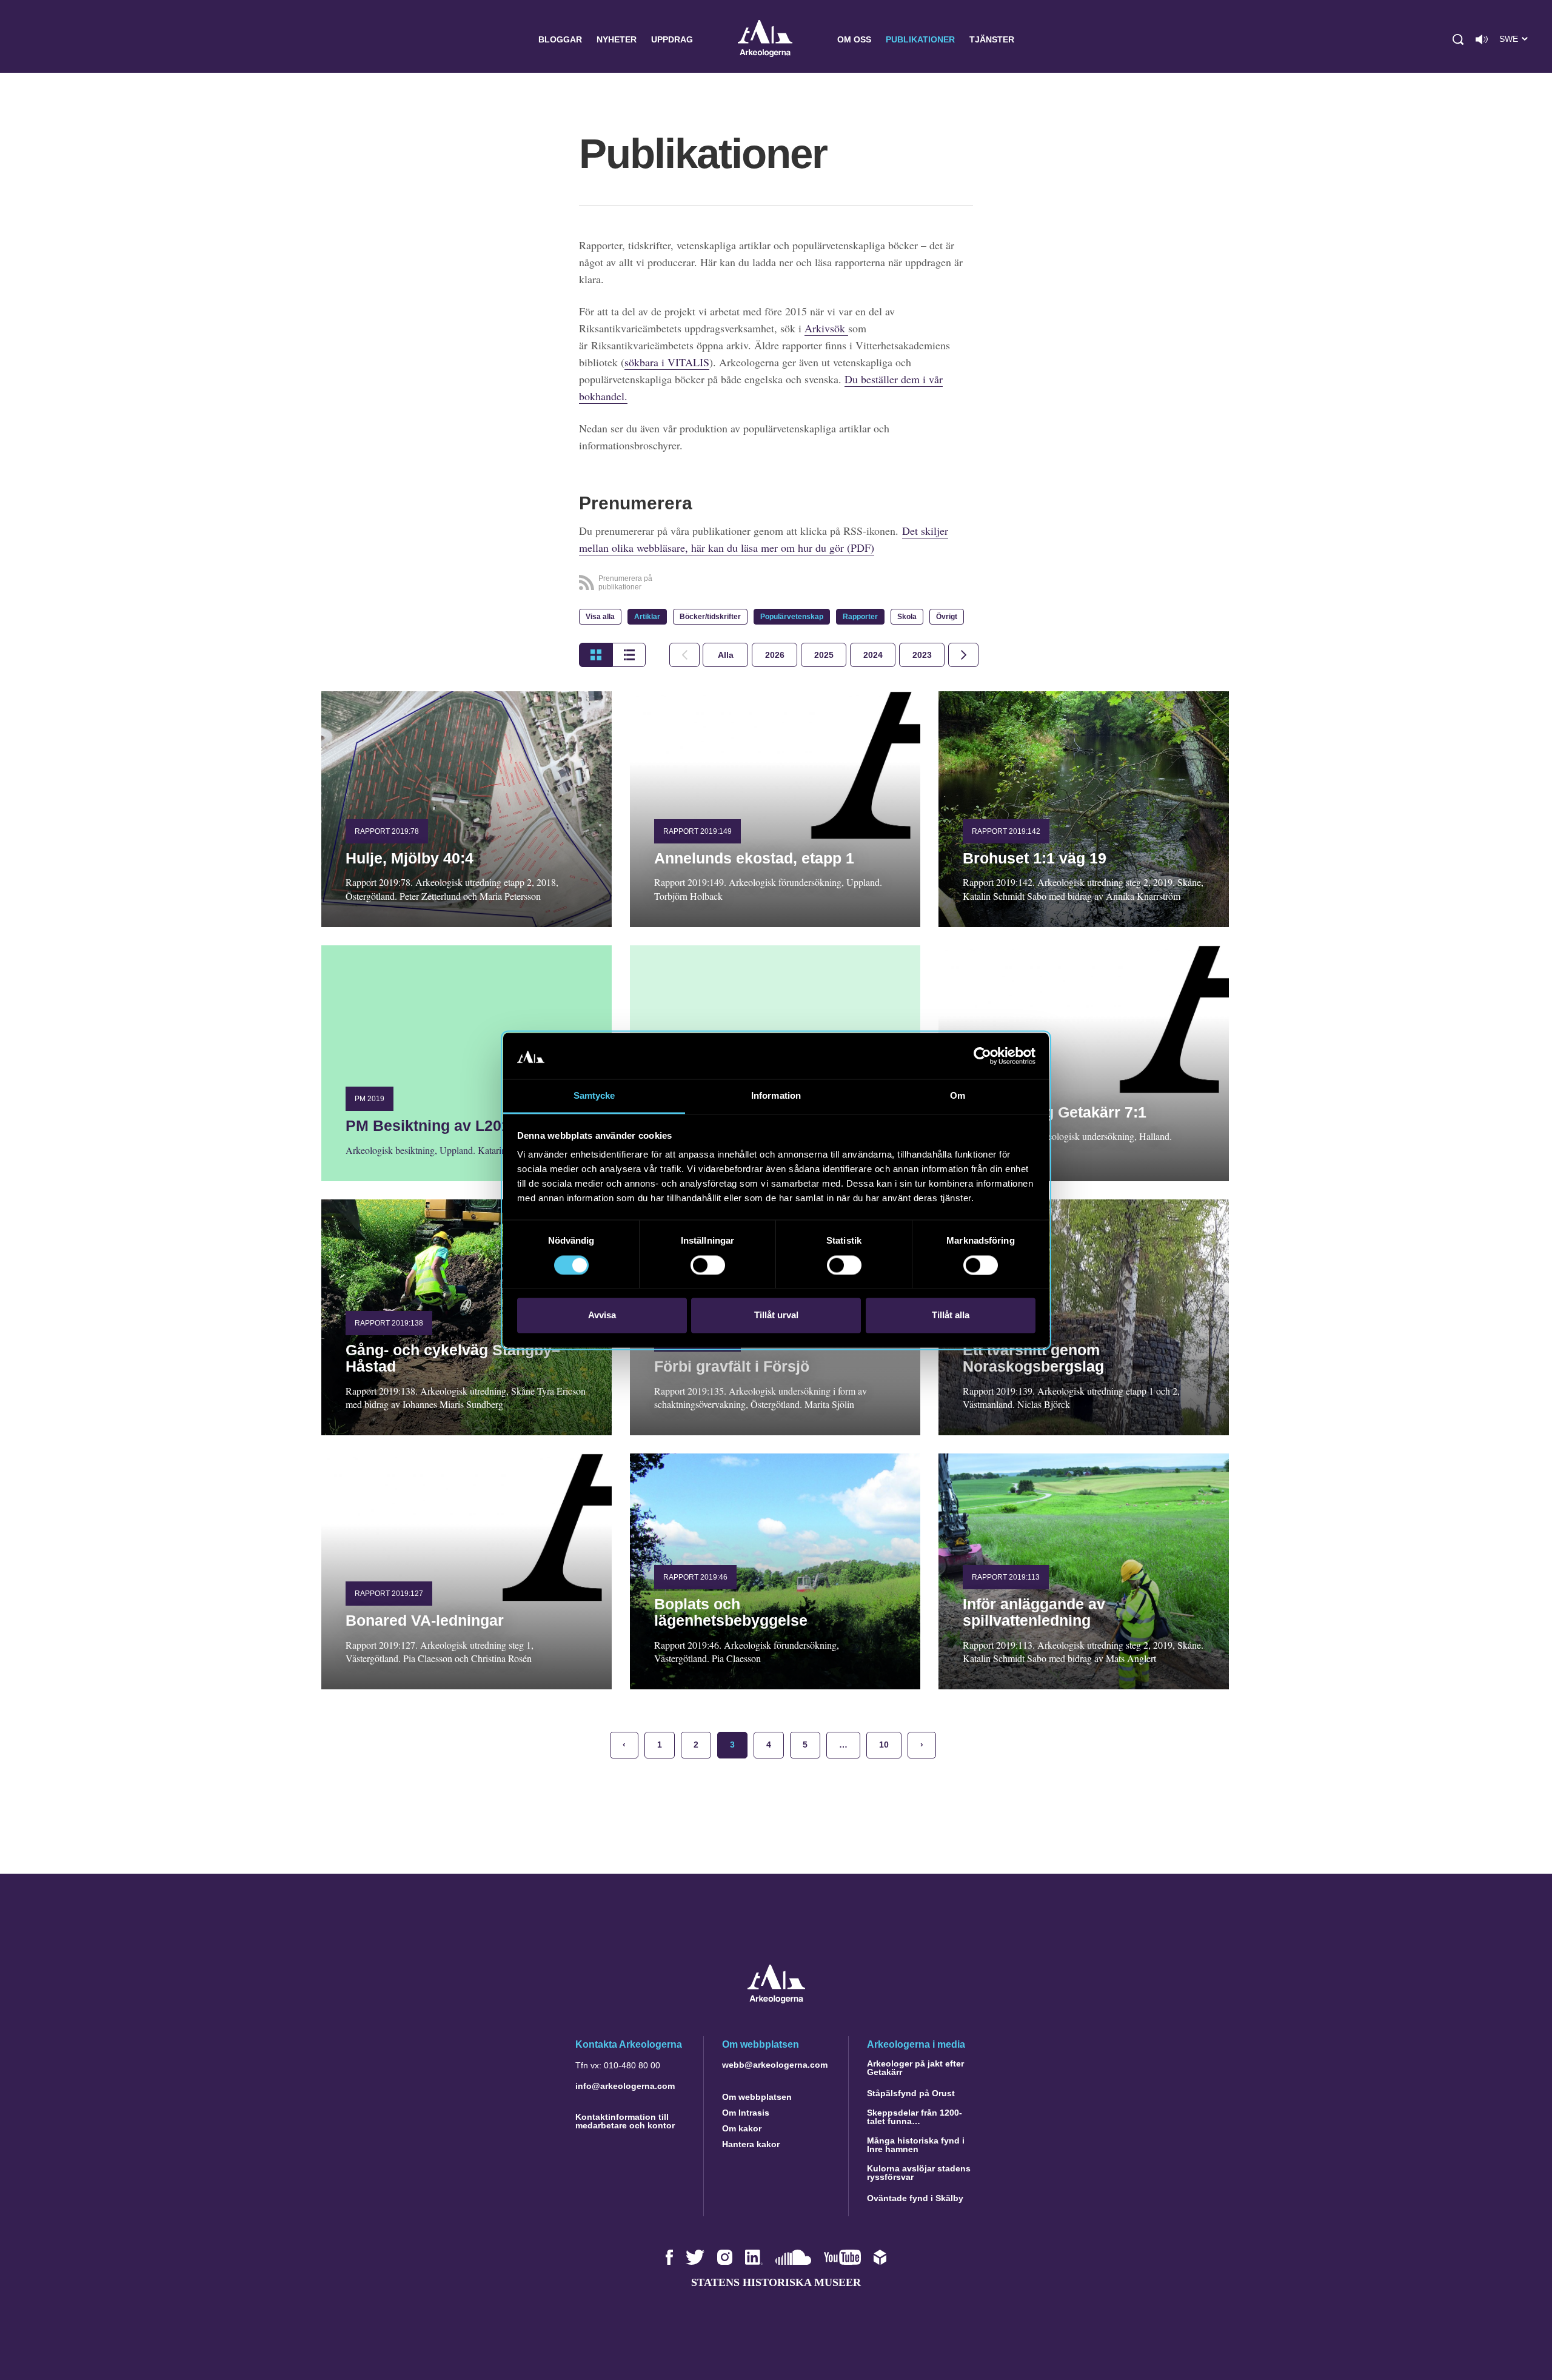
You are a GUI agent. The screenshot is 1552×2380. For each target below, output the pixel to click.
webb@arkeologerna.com (775, 2065)
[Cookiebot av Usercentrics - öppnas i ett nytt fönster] (982, 1056)
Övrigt (947, 617)
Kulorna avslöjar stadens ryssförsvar (919, 2173)
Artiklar (647, 617)
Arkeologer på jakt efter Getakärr (915, 2068)
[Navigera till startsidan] (776, 2000)
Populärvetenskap (792, 617)
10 (884, 1745)
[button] (1458, 39)
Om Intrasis (746, 2113)
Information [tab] (776, 1096)
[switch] (708, 1265)
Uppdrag (672, 39)
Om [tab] (958, 1096)
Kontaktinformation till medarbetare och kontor (625, 2121)
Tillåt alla (951, 1316)
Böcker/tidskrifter (710, 617)
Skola (907, 617)
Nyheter (617, 39)
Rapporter (860, 617)
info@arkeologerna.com (625, 2086)
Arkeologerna (765, 40)
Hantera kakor (751, 2144)
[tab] (774, 655)
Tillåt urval (776, 1316)
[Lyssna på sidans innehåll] (1482, 39)
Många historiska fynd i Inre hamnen (916, 2145)
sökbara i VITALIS (667, 362)
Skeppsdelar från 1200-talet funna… (915, 2117)
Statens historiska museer (776, 2282)
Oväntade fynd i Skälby (915, 2198)
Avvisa (602, 1316)
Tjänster (992, 39)
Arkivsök (826, 328)
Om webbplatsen (757, 2097)
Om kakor (742, 2128)
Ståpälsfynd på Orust (911, 2093)
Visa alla (600, 617)
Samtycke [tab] (594, 1096)
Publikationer (920, 39)
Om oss (854, 39)
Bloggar (560, 39)
